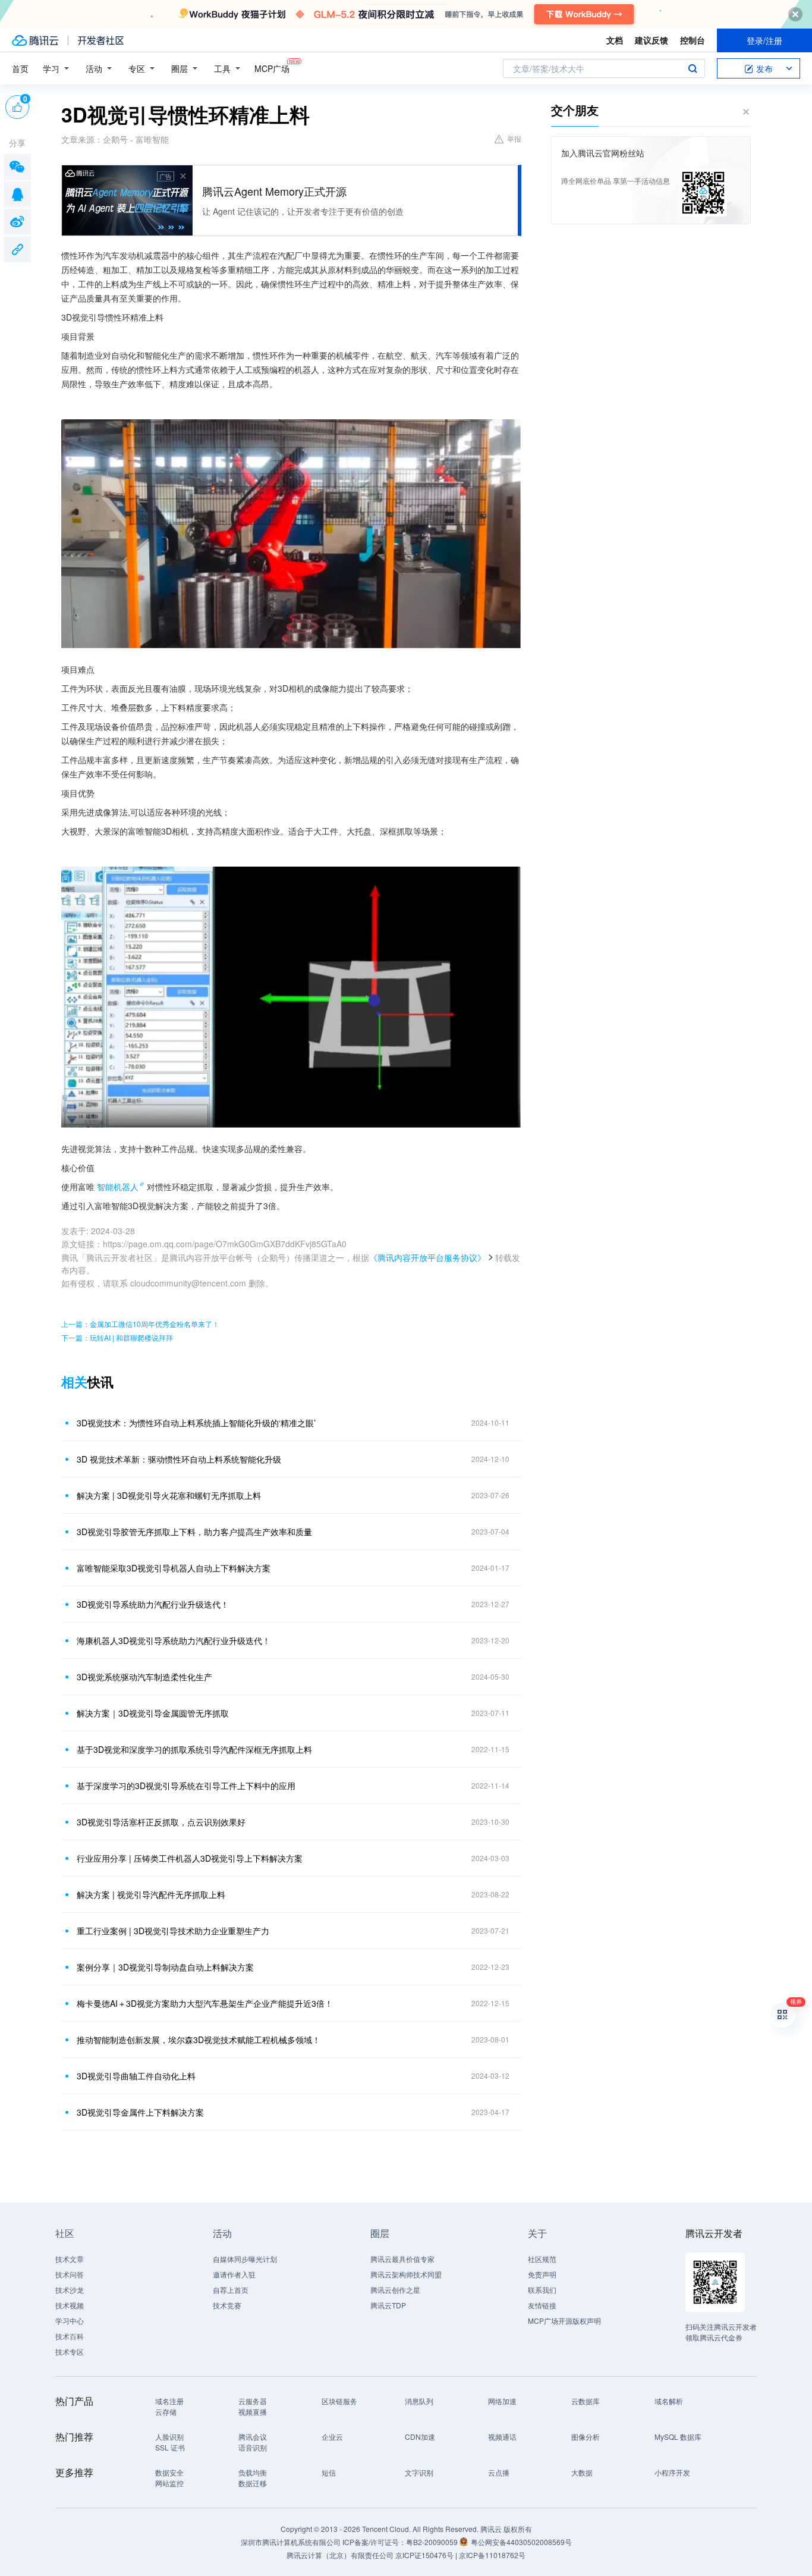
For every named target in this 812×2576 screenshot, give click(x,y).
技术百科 (70, 2336)
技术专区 (70, 2351)
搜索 (693, 68)
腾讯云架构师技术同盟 (406, 2274)
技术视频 (70, 2305)
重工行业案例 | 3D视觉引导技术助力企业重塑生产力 (173, 1931)
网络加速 (502, 2401)
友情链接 (542, 2305)
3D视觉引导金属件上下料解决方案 (140, 2112)
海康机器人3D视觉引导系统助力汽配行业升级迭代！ (174, 1640)
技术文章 (70, 2259)
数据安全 (169, 2472)
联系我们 (542, 2290)
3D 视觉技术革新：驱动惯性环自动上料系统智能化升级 (179, 1459)
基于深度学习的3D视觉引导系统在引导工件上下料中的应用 (186, 1786)
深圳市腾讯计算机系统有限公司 (291, 2542)
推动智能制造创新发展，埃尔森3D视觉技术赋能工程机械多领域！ (199, 2040)
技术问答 (70, 2274)
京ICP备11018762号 (492, 2555)
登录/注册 (764, 40)
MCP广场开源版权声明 (564, 2321)
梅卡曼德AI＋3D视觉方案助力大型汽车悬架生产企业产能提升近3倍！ (205, 2003)
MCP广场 (272, 68)
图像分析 (586, 2437)
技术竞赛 (227, 2305)
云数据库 (586, 2401)
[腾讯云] (35, 40)
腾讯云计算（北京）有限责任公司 (340, 2555)
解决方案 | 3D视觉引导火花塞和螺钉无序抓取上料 (169, 1495)
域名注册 (169, 2401)
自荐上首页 (231, 2290)
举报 (514, 138)
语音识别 (253, 2447)
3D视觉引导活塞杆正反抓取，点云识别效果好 (161, 1822)
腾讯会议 (253, 2437)
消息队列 (419, 2401)
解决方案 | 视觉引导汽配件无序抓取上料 (151, 1894)
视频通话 (502, 2437)
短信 (329, 2472)
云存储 (166, 2412)
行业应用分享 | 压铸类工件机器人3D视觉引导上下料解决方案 (190, 1858)
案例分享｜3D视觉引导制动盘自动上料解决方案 (165, 1967)
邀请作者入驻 (234, 2274)
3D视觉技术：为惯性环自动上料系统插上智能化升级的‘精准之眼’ (196, 1423)
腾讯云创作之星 (395, 2290)
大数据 (582, 2472)
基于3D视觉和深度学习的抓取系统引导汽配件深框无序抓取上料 (194, 1749)
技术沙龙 (70, 2290)
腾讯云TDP (388, 2305)
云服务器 (253, 2401)
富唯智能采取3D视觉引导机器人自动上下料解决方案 (174, 1568)
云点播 (499, 2472)
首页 (20, 68)
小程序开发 (672, 2472)
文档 (615, 40)
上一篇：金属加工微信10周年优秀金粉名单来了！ (140, 1324)
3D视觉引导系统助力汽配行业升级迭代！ (153, 1604)
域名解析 (669, 2401)
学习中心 (70, 2321)
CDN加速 (420, 2437)
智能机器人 (118, 1187)
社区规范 (542, 2259)
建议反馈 (652, 40)
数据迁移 (253, 2483)
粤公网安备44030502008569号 (521, 2542)
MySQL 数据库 (678, 2437)
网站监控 (169, 2483)
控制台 (693, 40)
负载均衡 (253, 2472)
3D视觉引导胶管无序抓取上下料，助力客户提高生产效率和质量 (194, 1532)
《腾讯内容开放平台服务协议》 (427, 1257)
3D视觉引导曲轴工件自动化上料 (136, 2076)
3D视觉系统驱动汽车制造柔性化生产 (144, 1677)
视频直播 (253, 2412)
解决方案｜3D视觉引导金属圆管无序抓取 (153, 1713)
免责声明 (542, 2274)
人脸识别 (169, 2437)
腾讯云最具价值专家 (402, 2259)
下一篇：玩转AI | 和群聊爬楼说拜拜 (117, 1337)
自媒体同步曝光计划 (245, 2259)
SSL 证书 (170, 2447)
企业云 (332, 2437)
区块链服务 (339, 2401)
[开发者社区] (101, 40)
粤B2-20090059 (433, 2542)
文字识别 (419, 2472)
